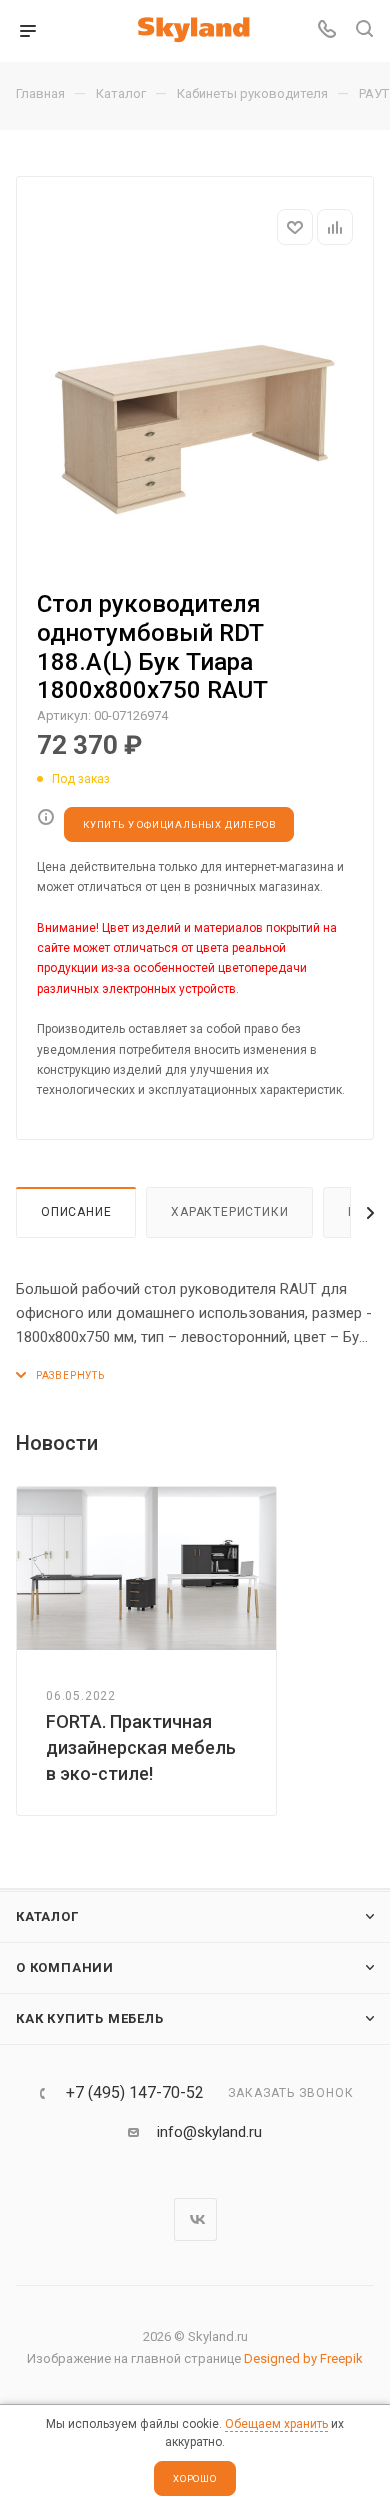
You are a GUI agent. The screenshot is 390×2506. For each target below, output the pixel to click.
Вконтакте (195, 2219)
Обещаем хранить (276, 2424)
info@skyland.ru (209, 2132)
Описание (76, 1212)
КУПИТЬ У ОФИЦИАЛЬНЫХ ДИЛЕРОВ (179, 824)
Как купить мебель (90, 2018)
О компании (65, 1967)
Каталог (47, 1916)
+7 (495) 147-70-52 (135, 2093)
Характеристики (229, 1212)
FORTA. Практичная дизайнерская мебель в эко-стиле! (141, 1747)
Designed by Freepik (303, 2358)
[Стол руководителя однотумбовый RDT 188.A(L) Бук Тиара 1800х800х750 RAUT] (195, 420)
